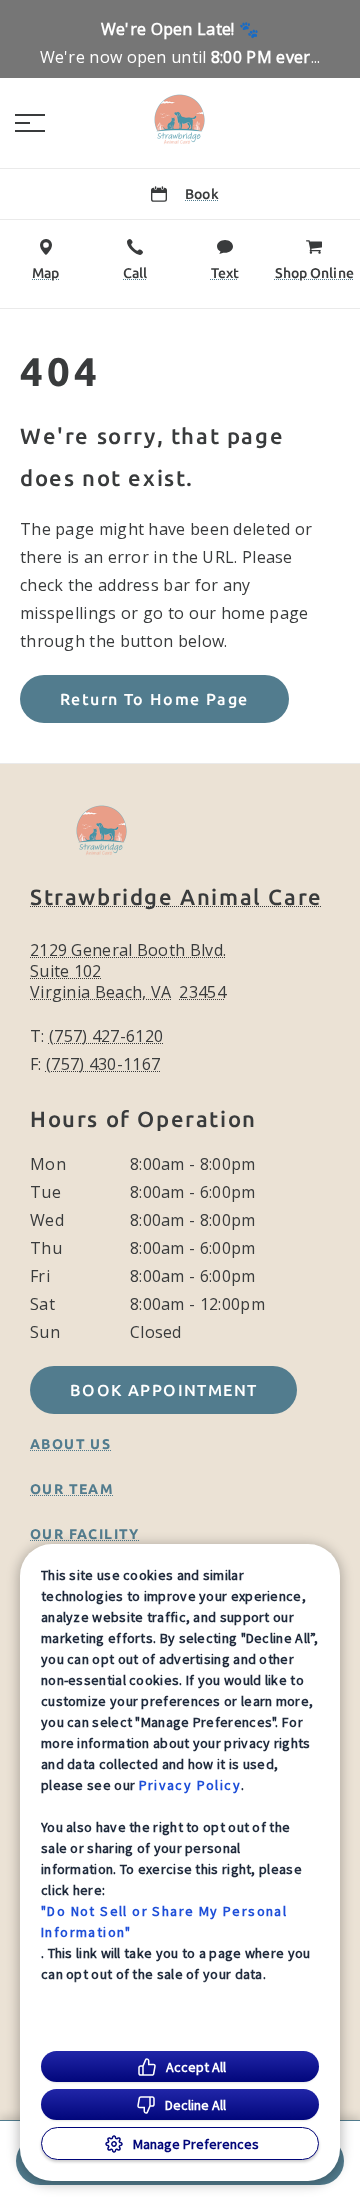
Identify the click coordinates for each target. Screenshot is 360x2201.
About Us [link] (70, 1444)
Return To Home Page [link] (154, 699)
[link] (180, 119)
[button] (30, 123)
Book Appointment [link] (163, 1390)
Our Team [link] (72, 1489)
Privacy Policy (190, 1785)
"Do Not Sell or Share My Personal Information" (164, 1921)
